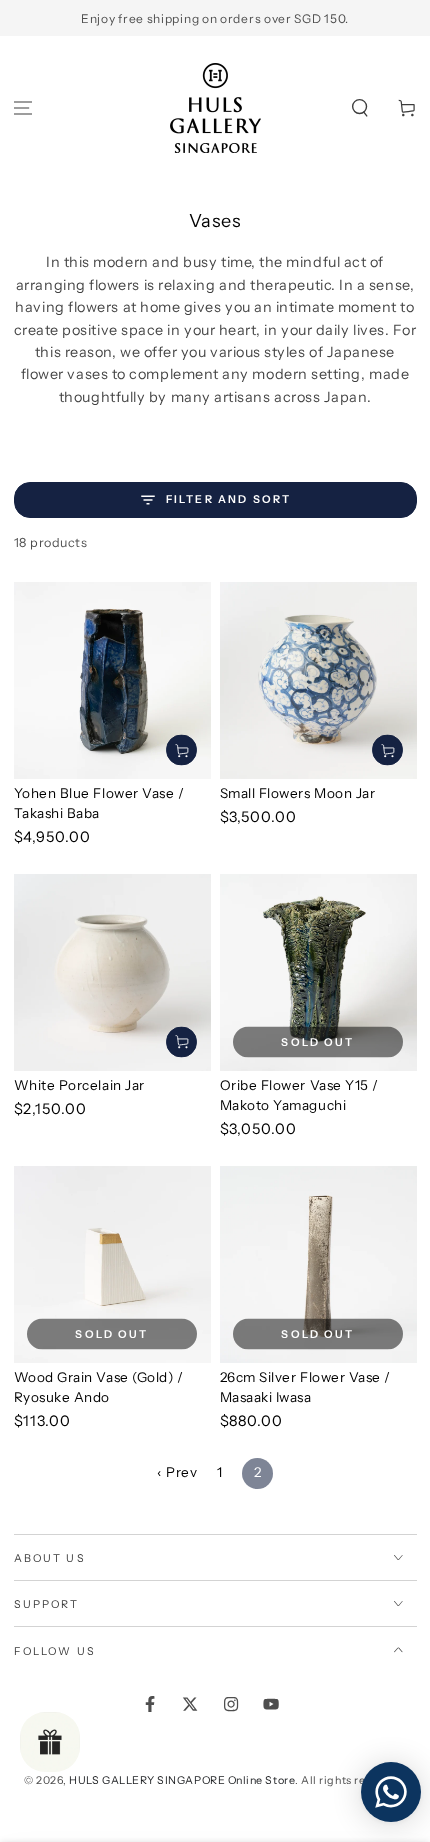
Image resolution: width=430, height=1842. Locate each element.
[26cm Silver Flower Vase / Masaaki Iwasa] (318, 1264)
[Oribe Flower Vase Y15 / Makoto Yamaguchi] (318, 972)
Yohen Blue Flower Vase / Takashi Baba (99, 803)
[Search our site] (359, 108)
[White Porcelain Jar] (112, 972)
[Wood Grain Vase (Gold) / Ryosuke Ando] (112, 1264)
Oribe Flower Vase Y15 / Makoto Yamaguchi (299, 1095)
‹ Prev (177, 1472)
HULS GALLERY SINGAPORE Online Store (182, 1780)
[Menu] (23, 108)
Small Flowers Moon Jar (298, 793)
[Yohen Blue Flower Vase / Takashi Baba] (112, 680)
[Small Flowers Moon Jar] (318, 680)
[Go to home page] (215, 108)
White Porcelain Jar (79, 1085)
